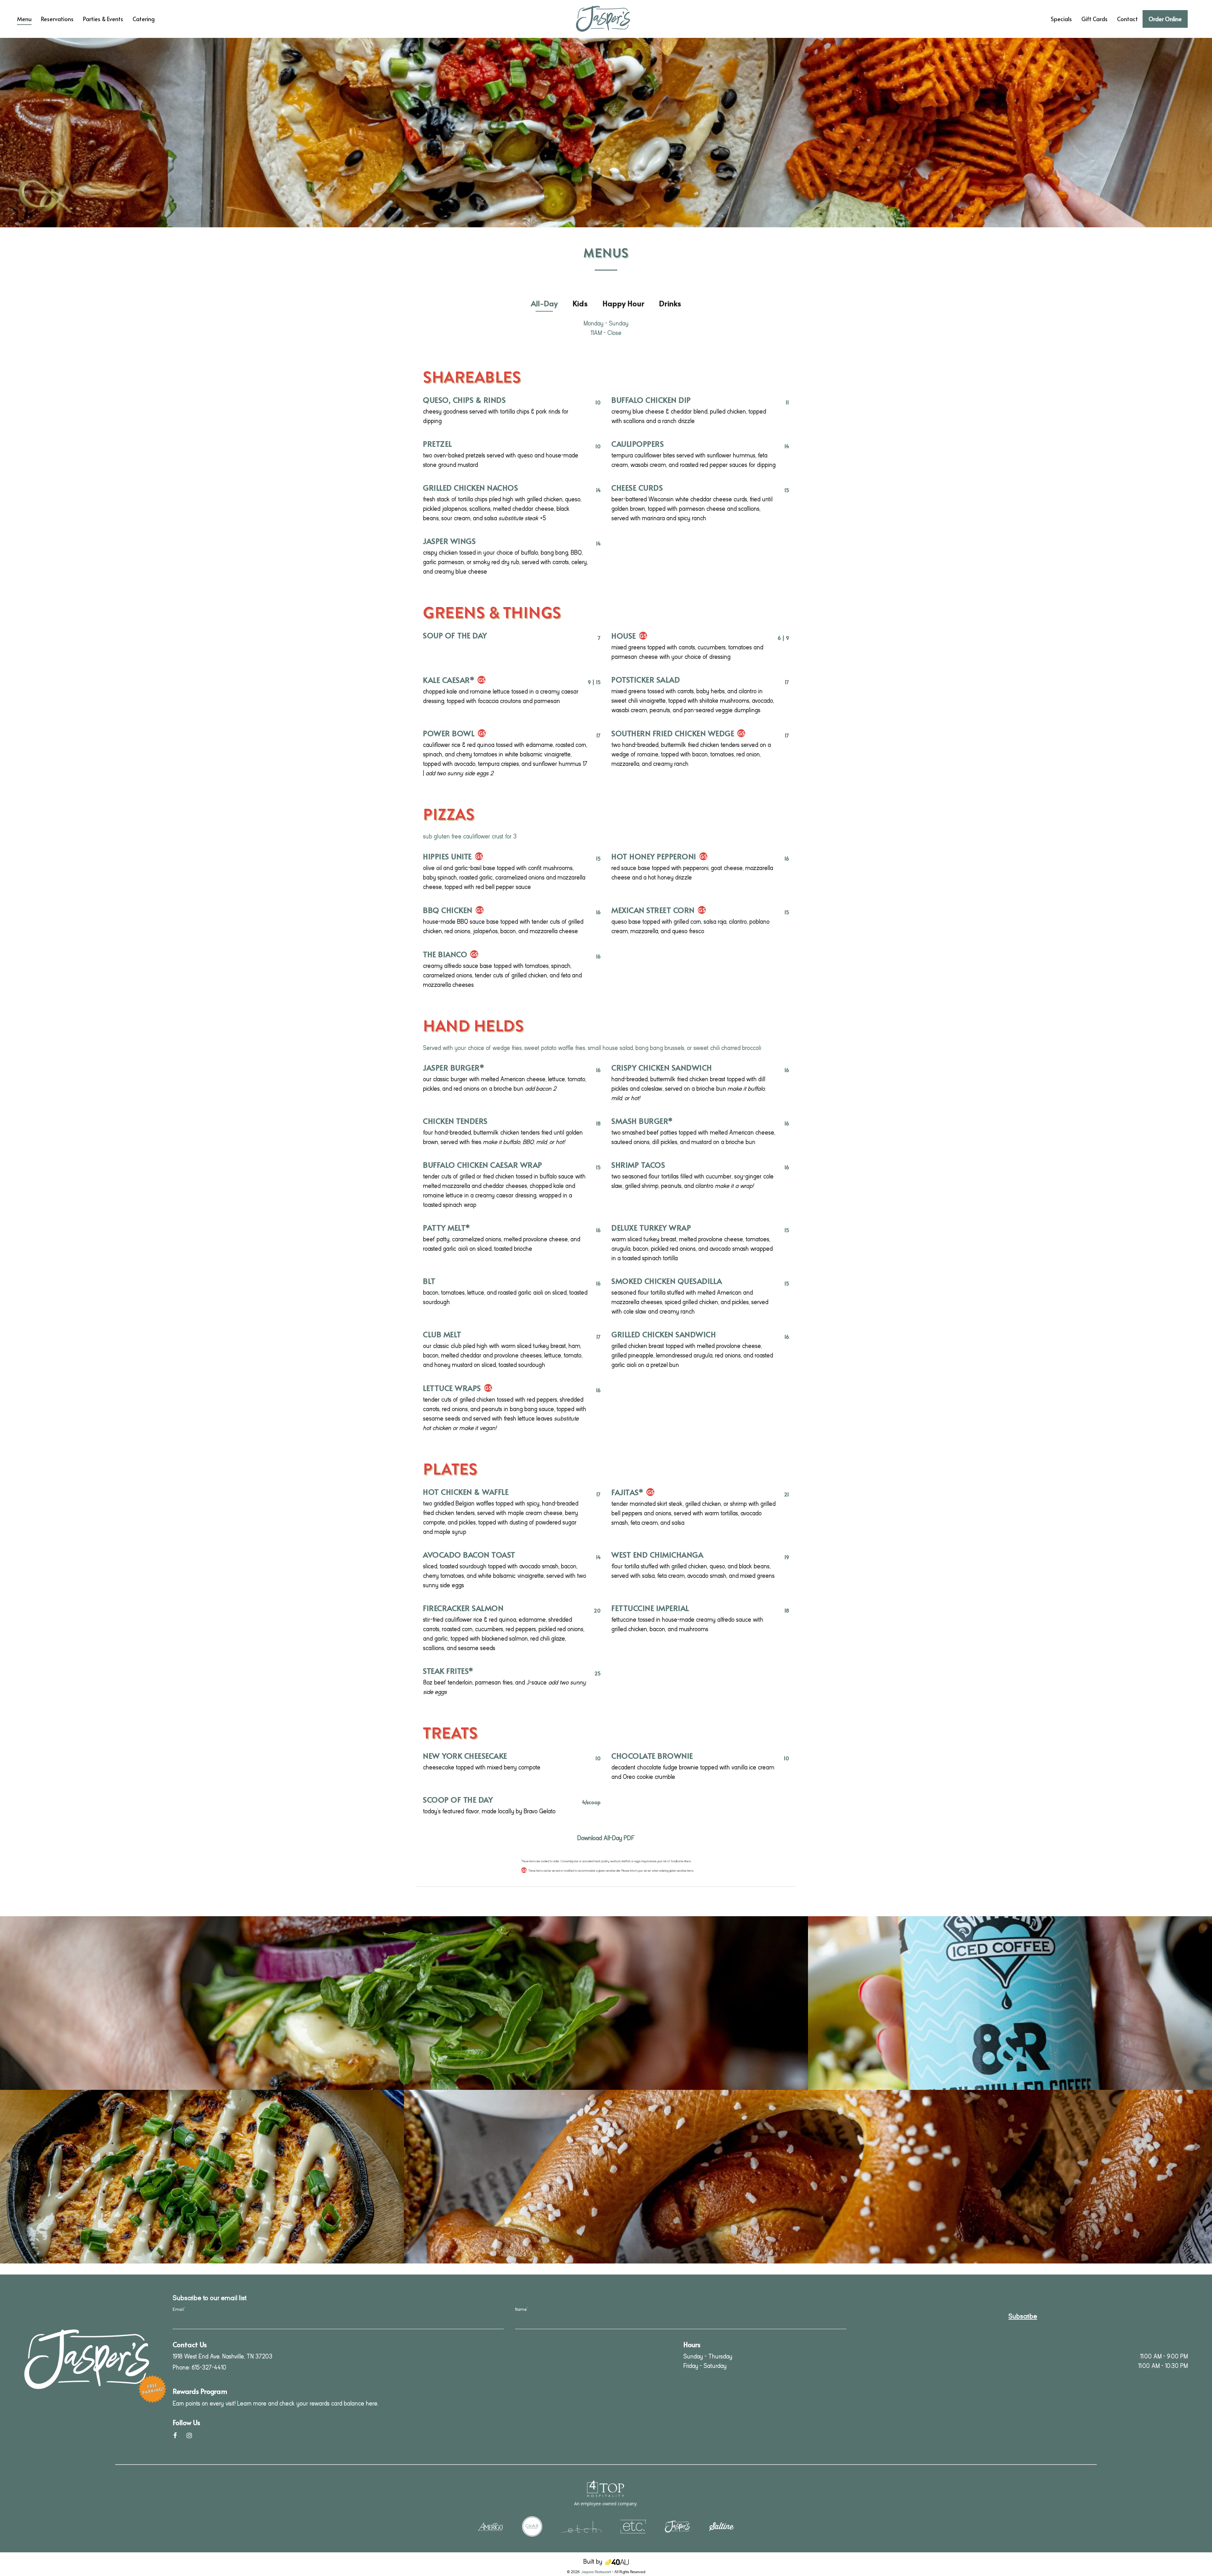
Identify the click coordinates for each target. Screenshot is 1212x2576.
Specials (1061, 19)
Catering (144, 19)
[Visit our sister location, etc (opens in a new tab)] (633, 2526)
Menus (606, 253)
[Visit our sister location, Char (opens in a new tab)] (532, 2526)
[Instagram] (189, 2435)
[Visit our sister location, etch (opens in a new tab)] (581, 2526)
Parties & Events (103, 19)
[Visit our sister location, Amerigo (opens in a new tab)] (490, 2526)
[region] (606, 133)
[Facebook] (175, 2435)
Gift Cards (1094, 19)
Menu (24, 19)
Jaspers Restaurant (596, 2572)
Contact (1127, 19)
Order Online (1165, 19)
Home (172, 8)
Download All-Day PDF (606, 1838)
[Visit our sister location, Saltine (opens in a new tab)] (722, 2526)
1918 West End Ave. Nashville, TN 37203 (223, 2356)
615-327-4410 (209, 2367)
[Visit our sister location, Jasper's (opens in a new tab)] (677, 2526)
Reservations (57, 19)
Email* (179, 2309)
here (372, 2403)
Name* (521, 2309)
